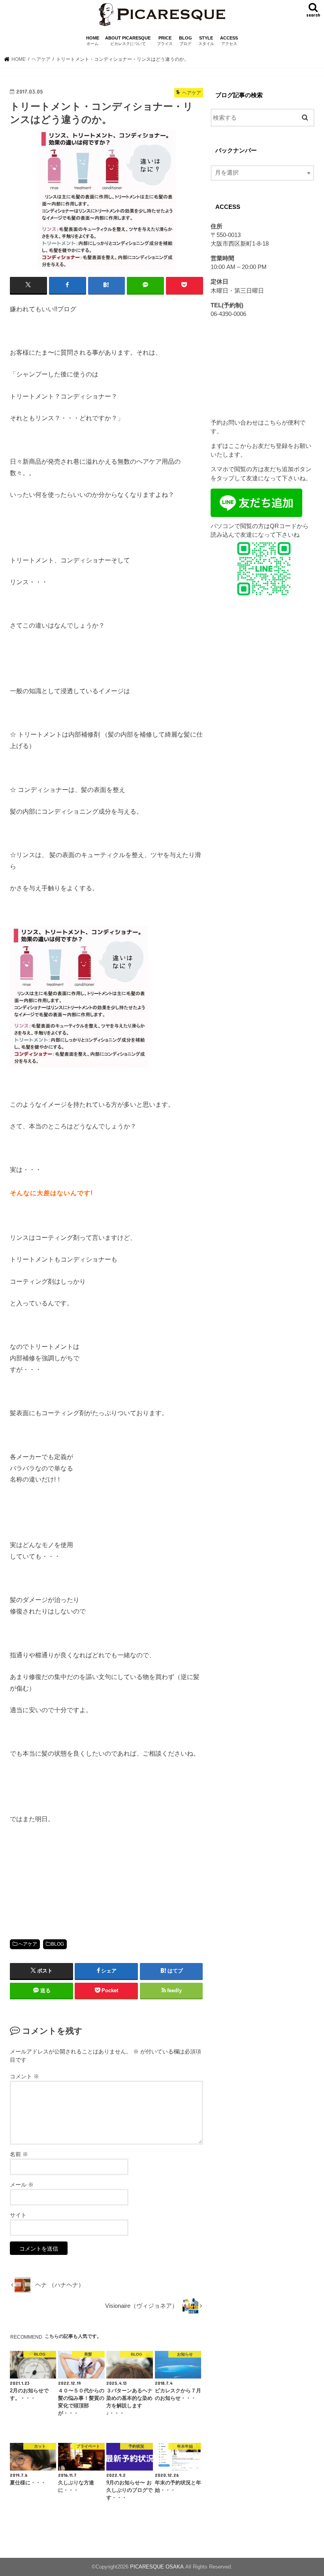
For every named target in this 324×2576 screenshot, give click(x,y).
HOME (93, 41)
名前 (19, 2154)
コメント (24, 2076)
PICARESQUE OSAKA (157, 2567)
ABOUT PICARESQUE (128, 41)
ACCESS (229, 41)
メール (22, 2185)
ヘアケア (28, 1944)
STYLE (206, 41)
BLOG (186, 41)
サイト (18, 2215)
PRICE (165, 41)
